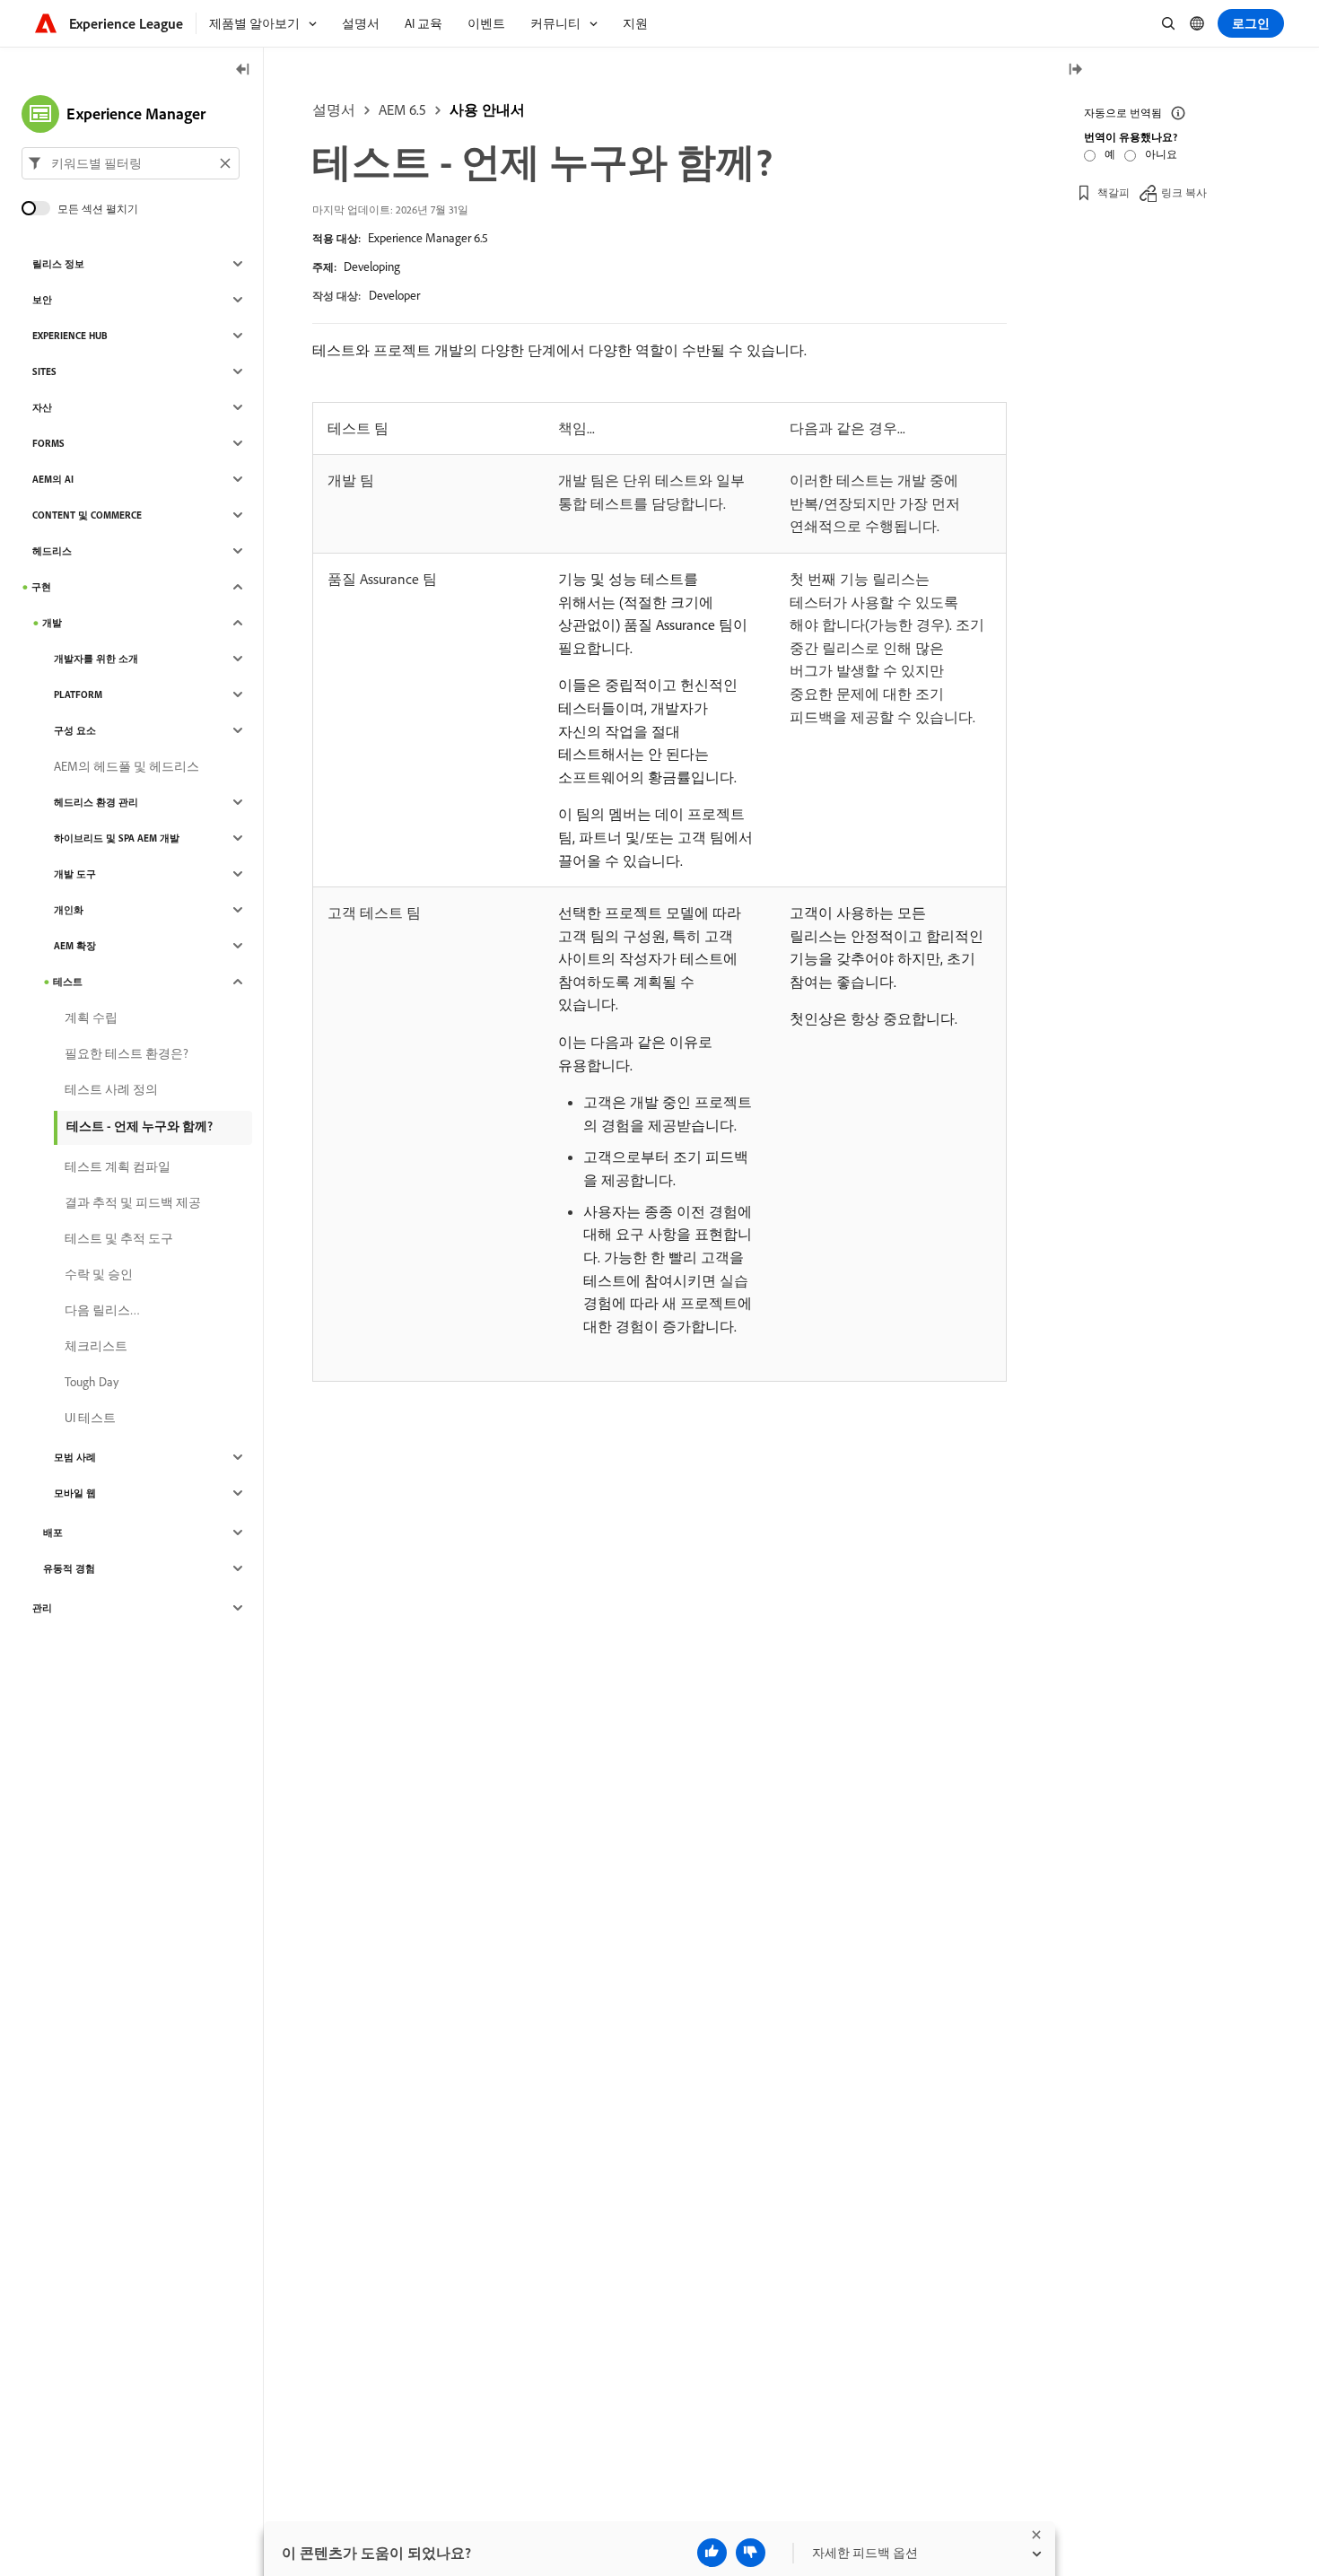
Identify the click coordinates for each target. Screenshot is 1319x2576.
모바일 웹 (75, 1493)
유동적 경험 (69, 1568)
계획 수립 (91, 1017)
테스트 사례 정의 (111, 1089)
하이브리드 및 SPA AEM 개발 (117, 838)
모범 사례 (75, 1457)
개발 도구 (75, 874)
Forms (48, 443)
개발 (52, 623)
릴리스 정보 (58, 264)
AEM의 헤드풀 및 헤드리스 (127, 766)
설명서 (334, 109)
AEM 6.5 (402, 109)
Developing (372, 266)
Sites (44, 371)
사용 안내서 (487, 109)
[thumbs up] (712, 2553)
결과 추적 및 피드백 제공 (133, 1202)
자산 (42, 407)
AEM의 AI (53, 479)
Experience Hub (70, 336)
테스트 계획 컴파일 (118, 1166)
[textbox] (131, 163)
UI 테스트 (90, 1418)
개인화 (69, 910)
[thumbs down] (751, 2553)
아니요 (1161, 154)
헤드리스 (52, 551)
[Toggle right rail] (1075, 70)
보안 (42, 300)
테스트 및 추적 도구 (119, 1238)
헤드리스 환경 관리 (96, 802)
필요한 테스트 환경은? (127, 1053)
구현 (41, 587)
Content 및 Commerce (87, 515)
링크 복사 (1184, 192)
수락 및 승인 (99, 1274)
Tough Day (92, 1382)
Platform (78, 694)
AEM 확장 (75, 946)
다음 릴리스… (102, 1310)
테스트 (68, 982)
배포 (53, 1533)
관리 (42, 1608)
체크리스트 (96, 1346)
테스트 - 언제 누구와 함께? (140, 1126)
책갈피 (1114, 192)
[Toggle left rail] (243, 70)
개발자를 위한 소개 (96, 659)
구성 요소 (75, 730)
